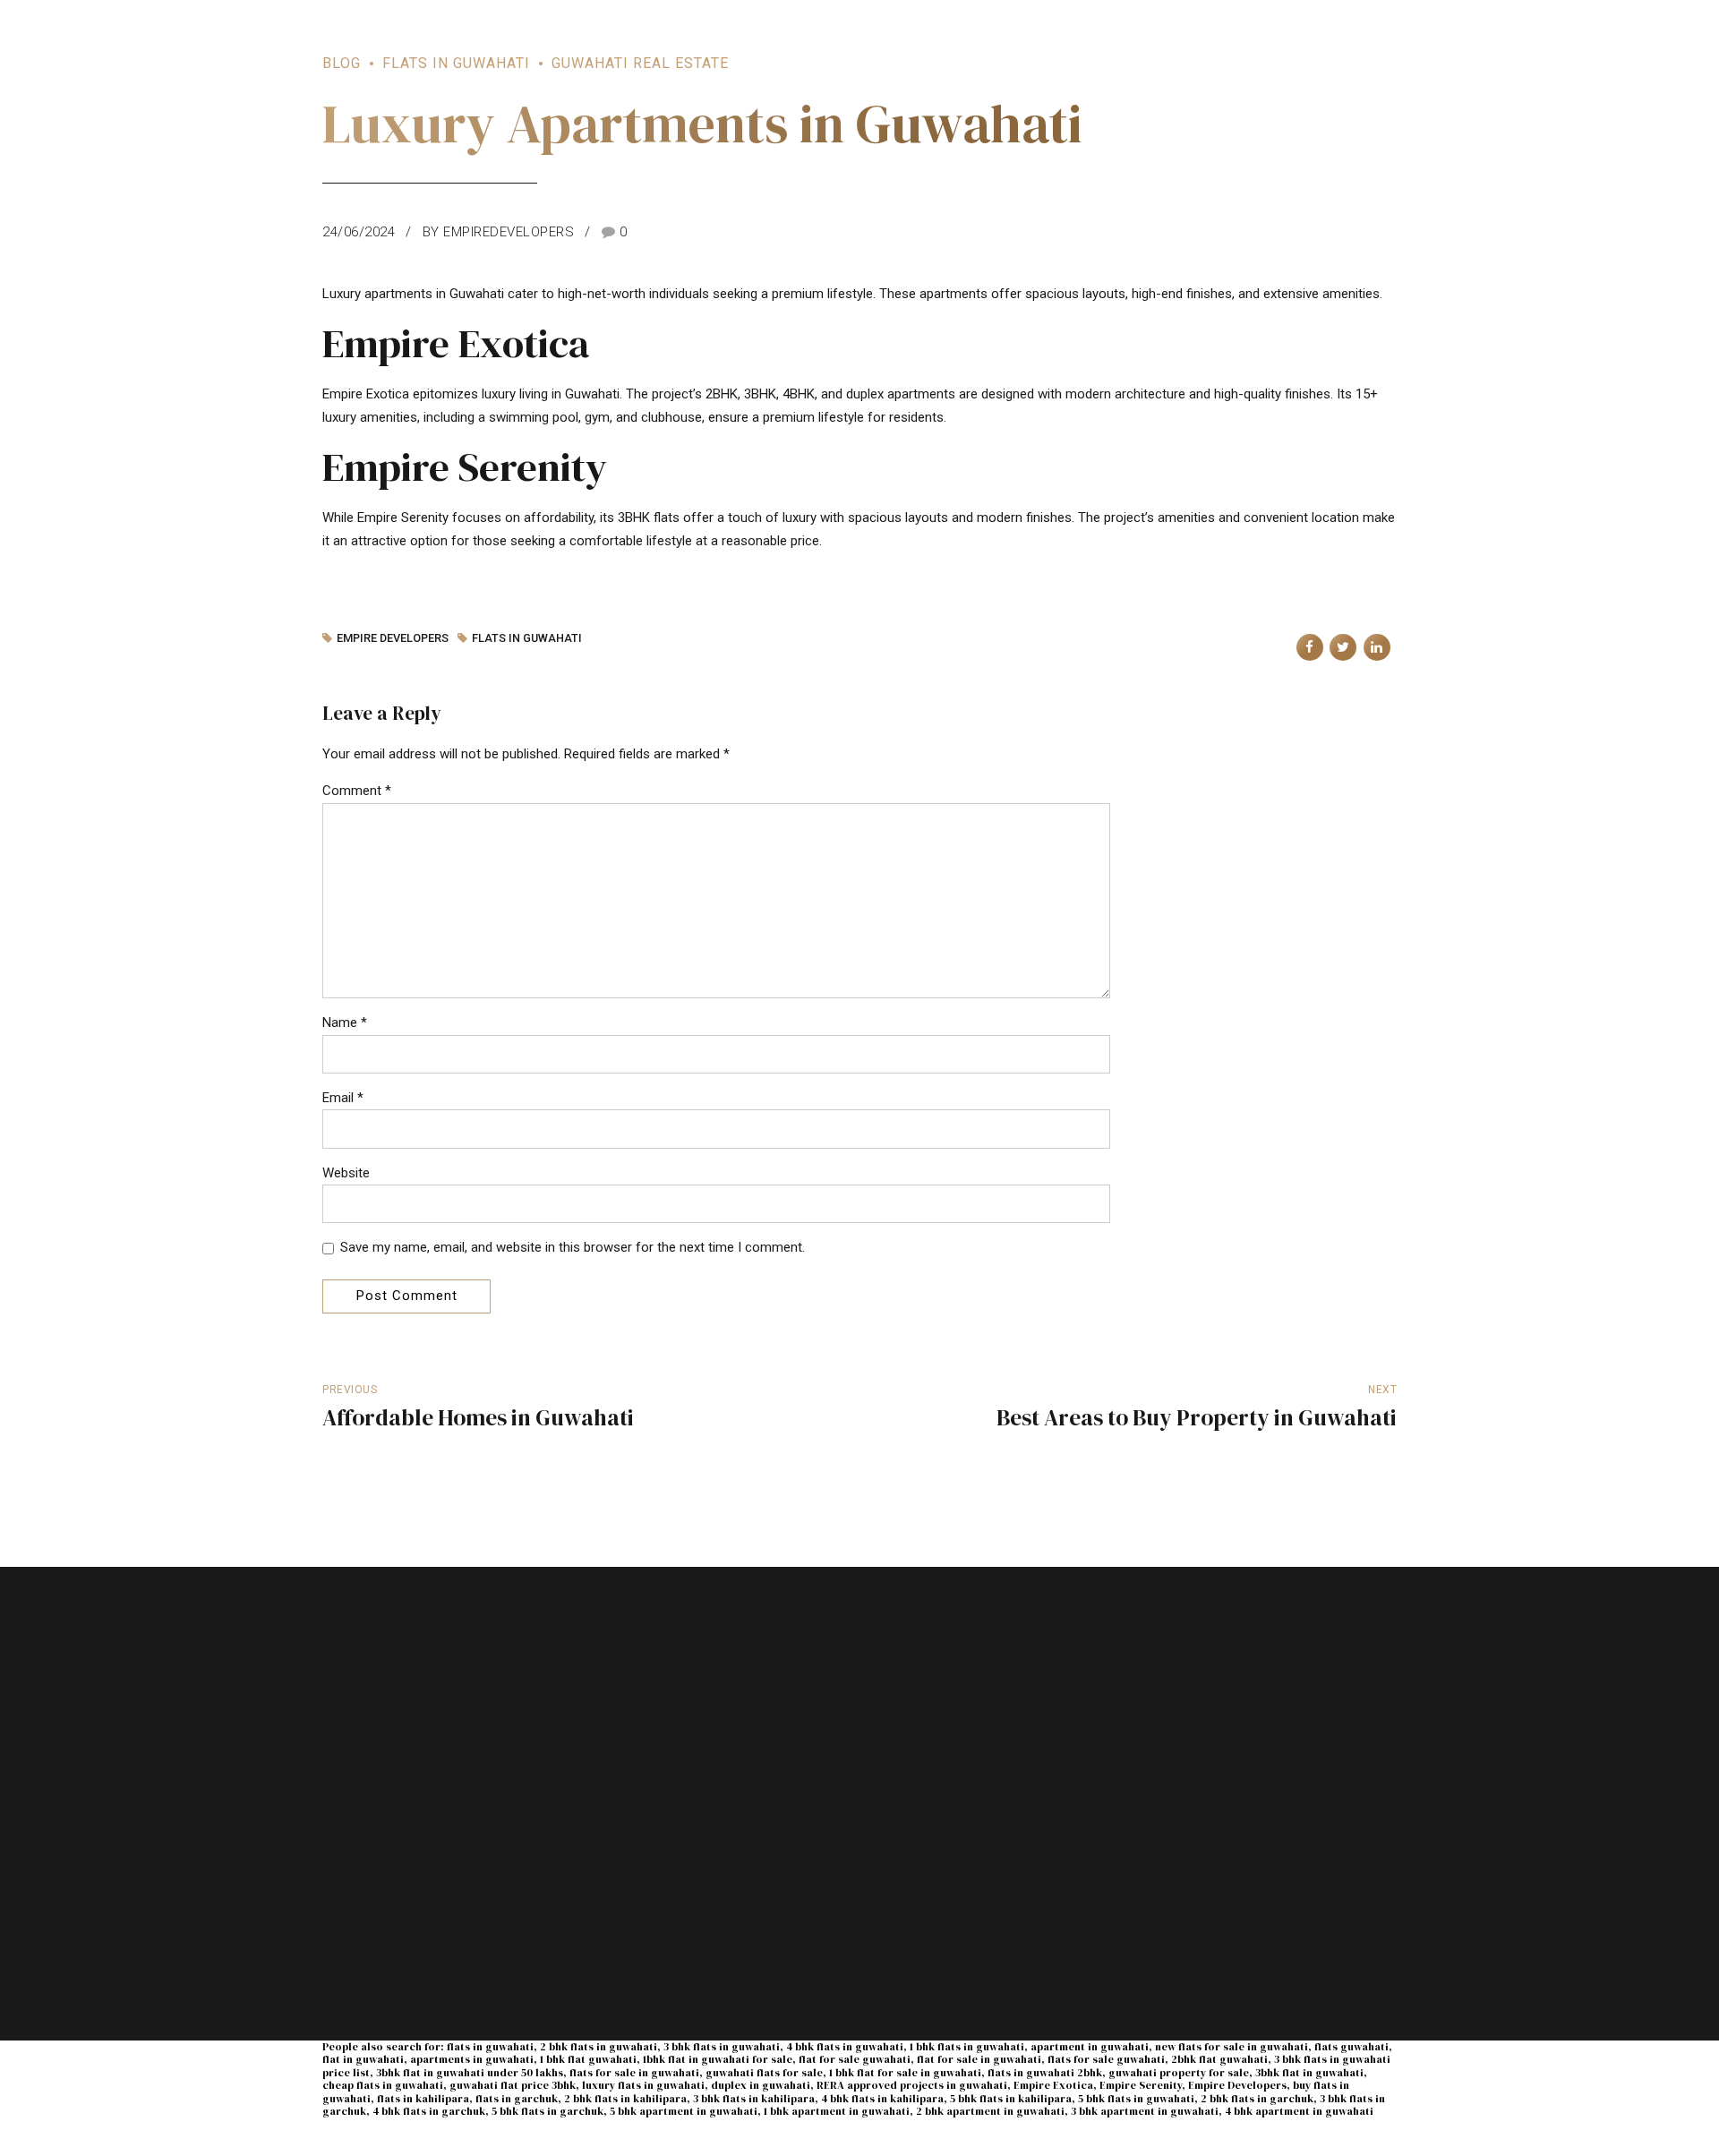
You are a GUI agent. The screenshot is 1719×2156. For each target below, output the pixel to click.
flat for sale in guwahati (979, 2059)
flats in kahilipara (423, 2099)
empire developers (393, 639)
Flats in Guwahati (456, 63)
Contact (621, 1841)
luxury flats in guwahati (643, 2085)
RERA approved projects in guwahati (912, 2085)
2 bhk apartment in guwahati (990, 2111)
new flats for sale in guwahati (1232, 2047)
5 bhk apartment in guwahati (684, 2111)
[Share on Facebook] (1310, 647)
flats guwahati (1351, 2047)
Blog (342, 63)
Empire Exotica (1053, 2085)
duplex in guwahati (761, 2085)
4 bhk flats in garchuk (429, 2111)
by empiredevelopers (499, 232)
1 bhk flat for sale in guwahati (905, 2073)
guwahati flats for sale (764, 2073)
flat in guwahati (363, 2059)
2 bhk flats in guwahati (599, 2047)
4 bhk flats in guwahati (845, 2047)
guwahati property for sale (1179, 2073)
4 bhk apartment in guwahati (1299, 2111)
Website (346, 1173)
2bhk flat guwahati (1219, 2059)
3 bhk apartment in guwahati (1145, 2111)
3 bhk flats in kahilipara (754, 2099)
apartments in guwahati (472, 2059)
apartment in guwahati (1090, 2047)
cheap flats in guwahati (383, 2085)
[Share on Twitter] (1343, 647)
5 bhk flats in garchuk (547, 2111)
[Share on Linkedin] (1377, 647)
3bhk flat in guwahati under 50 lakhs (470, 2073)
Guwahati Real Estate (640, 63)
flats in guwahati (527, 639)
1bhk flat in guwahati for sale (718, 2059)
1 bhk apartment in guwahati (837, 2111)
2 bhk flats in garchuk (1257, 2099)
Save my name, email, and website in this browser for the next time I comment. (573, 1247)
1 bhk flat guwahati (588, 2059)
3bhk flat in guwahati (1309, 2073)
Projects (622, 1774)
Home (616, 1741)
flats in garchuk (517, 2099)
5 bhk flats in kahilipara (1011, 2099)
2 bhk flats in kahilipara (625, 2099)
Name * (345, 1022)
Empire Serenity (1141, 2085)
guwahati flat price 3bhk (513, 2085)
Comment (357, 791)
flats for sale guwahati (1106, 2059)
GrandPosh (1184, 1905)
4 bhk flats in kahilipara (882, 2099)
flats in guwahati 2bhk (1045, 2073)
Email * (343, 1098)
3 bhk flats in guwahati (722, 2047)
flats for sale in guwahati (634, 2073)
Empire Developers (1237, 2085)
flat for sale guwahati (855, 2059)
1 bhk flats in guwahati (967, 2047)
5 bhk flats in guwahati (1136, 2099)
